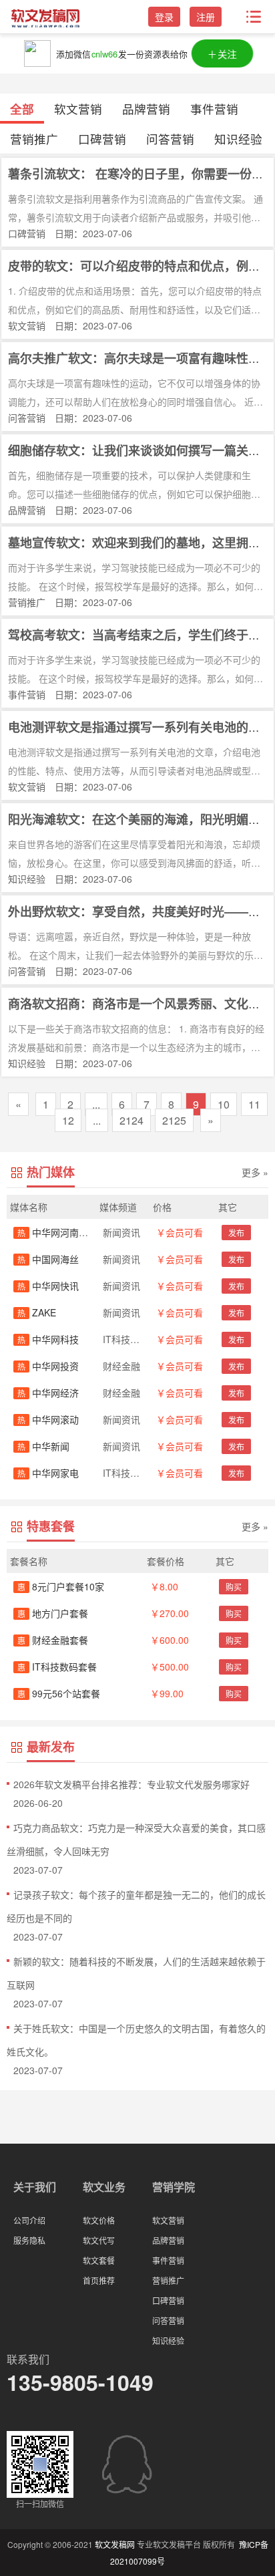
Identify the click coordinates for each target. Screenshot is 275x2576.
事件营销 (214, 109)
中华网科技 (48, 1339)
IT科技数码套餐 (57, 1667)
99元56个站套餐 (59, 1693)
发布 (236, 1233)
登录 (164, 17)
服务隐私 (29, 2240)
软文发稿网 (115, 2544)
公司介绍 (29, 2220)
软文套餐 (99, 2260)
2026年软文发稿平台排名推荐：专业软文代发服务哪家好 (131, 1784)
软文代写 (99, 2240)
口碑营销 (102, 139)
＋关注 (222, 53)
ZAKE (37, 1312)
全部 (22, 109)
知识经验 (238, 139)
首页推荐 (99, 2280)
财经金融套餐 (53, 1640)
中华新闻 (43, 1446)
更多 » (255, 1172)
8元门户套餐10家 (61, 1586)
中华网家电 (48, 1473)
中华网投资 (48, 1366)
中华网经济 (48, 1393)
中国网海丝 (48, 1259)
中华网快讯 (48, 1286)
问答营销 (170, 139)
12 (68, 1120)
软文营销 (78, 109)
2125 (174, 1120)
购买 (234, 1587)
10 (224, 1104)
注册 (206, 17)
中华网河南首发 (57, 1232)
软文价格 (99, 2220)
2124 (131, 1120)
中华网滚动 (48, 1419)
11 (254, 1104)
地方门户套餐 (53, 1613)
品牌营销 (146, 109)
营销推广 (34, 139)
